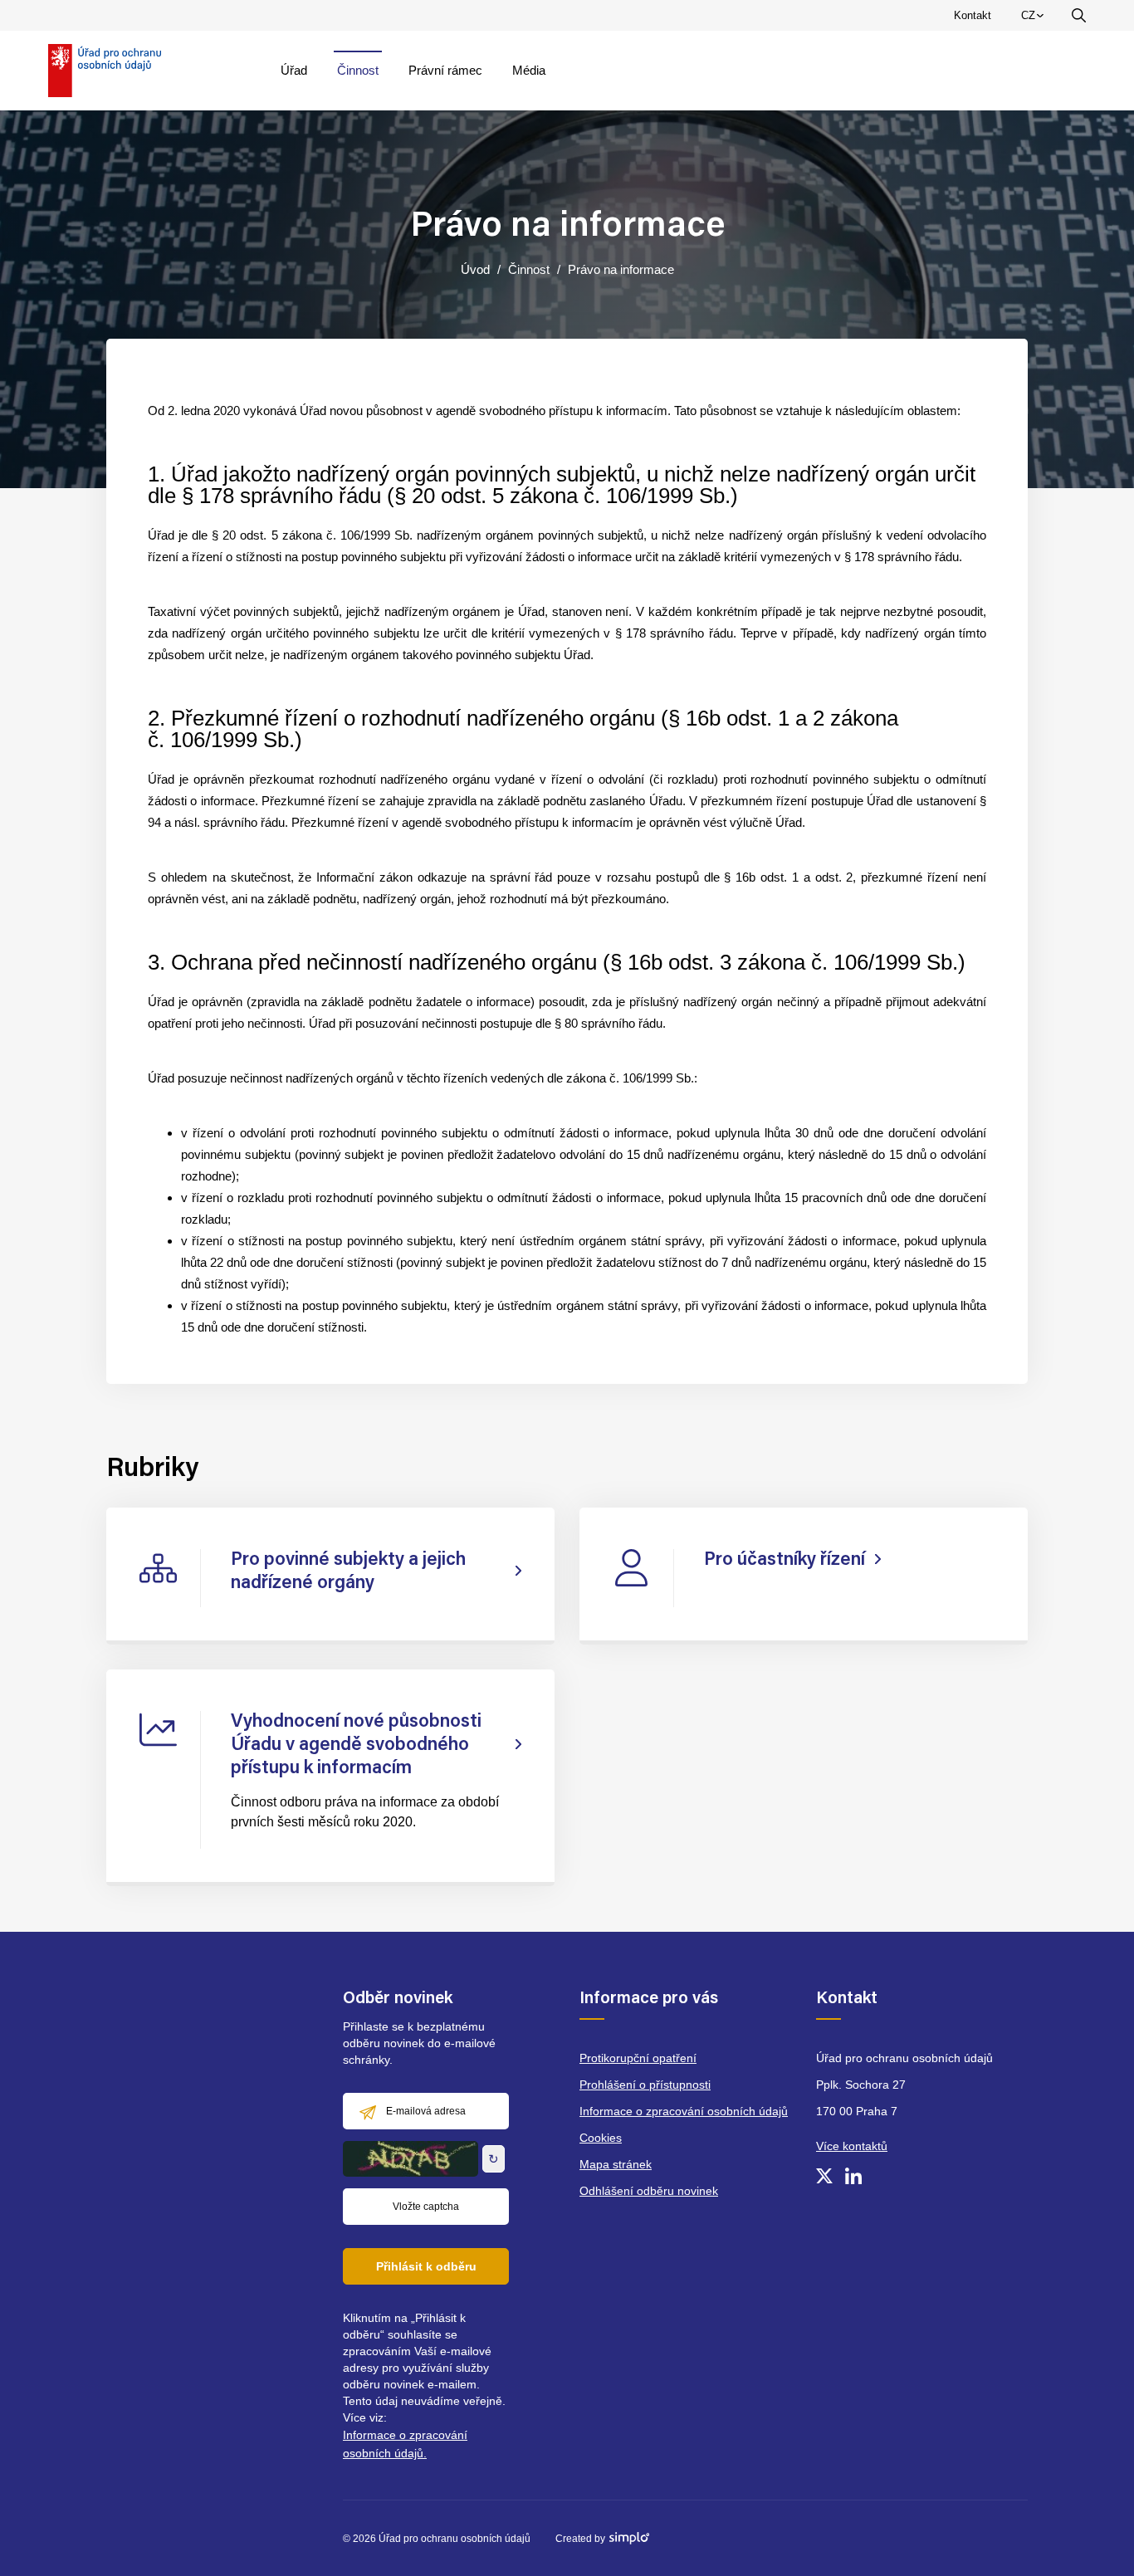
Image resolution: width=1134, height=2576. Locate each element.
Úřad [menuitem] (294, 70)
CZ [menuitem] (1035, 19)
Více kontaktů (852, 2146)
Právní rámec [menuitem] (445, 70)
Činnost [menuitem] (358, 70)
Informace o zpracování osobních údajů (684, 2111)
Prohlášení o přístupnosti (645, 2085)
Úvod (475, 269)
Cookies (601, 2138)
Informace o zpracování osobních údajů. (405, 2444)
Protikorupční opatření (638, 2058)
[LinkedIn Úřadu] (853, 2176)
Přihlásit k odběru (426, 2266)
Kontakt (973, 15)
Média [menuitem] (529, 70)
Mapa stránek (616, 2164)
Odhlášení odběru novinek (649, 2191)
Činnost (529, 269)
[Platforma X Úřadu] (824, 2176)
